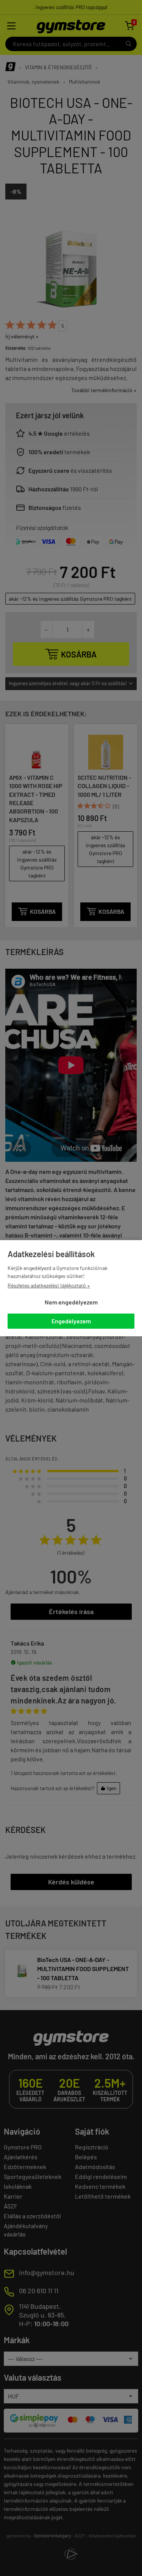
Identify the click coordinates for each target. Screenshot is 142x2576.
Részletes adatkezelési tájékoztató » (49, 1285)
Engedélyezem (71, 1321)
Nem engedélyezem (71, 1302)
